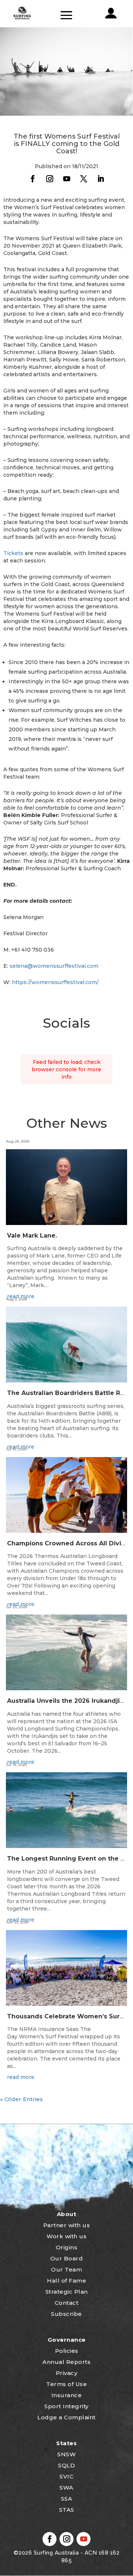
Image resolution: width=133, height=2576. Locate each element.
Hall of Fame (66, 2281)
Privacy (67, 2373)
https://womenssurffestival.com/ (55, 982)
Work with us (66, 2236)
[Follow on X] (83, 179)
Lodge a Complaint (66, 2417)
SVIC (66, 2476)
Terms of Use (66, 2384)
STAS (67, 2510)
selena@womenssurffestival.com (54, 966)
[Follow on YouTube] (66, 179)
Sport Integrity (66, 2406)
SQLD (66, 2465)
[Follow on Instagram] (50, 179)
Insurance (67, 2395)
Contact (67, 2303)
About (67, 2214)
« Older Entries (21, 2099)
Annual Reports (66, 2362)
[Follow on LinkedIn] (100, 179)
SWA (66, 2487)
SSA (67, 2499)
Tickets (13, 553)
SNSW (66, 2454)
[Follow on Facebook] (33, 179)
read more (21, 2077)
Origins (67, 2247)
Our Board (67, 2258)
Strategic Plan (67, 2292)
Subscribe (66, 2314)
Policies (67, 2351)
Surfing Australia (55, 2553)
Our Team (66, 2269)
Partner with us (67, 2225)
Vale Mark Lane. (32, 1236)
